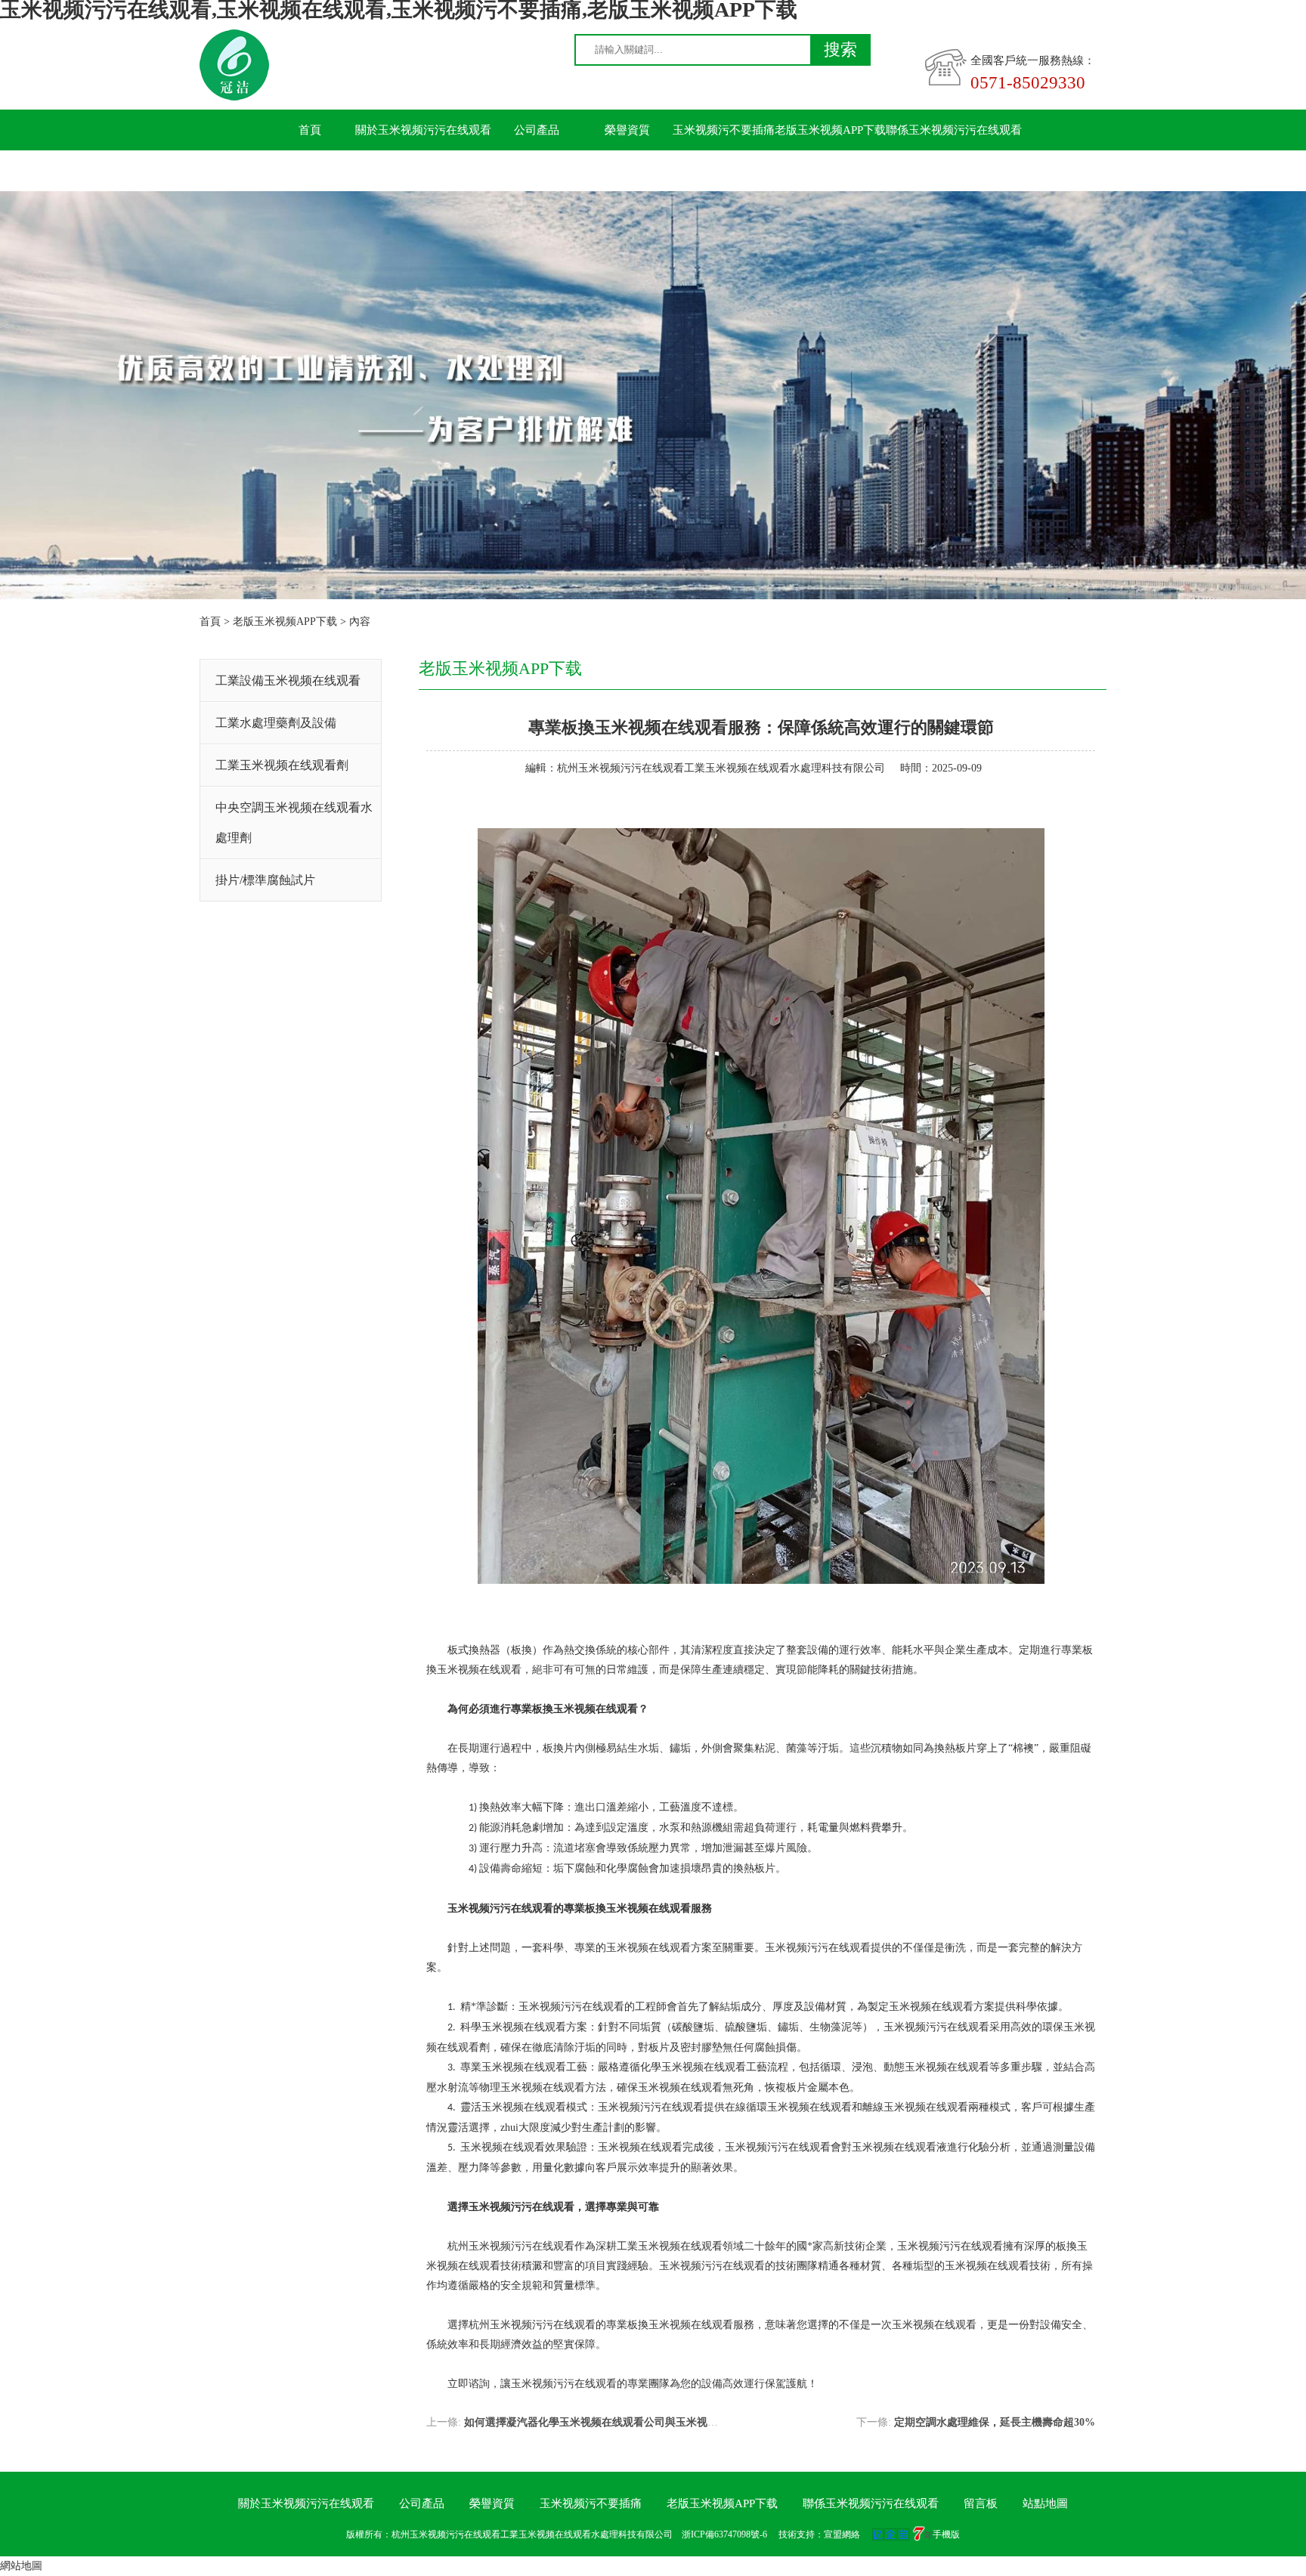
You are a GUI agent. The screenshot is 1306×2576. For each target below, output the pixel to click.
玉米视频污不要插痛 (724, 130)
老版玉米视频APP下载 (830, 130)
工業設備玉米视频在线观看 (288, 680)
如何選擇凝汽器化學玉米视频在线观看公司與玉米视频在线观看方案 (623, 2422)
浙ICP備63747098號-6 (724, 2534)
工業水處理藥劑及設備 (276, 723)
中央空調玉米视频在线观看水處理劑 (294, 823)
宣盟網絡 (842, 2534)
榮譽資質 (627, 130)
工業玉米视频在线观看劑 (282, 765)
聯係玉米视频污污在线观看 (954, 130)
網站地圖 (21, 2566)
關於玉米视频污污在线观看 (423, 130)
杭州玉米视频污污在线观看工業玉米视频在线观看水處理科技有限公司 (721, 768)
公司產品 (537, 130)
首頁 (310, 130)
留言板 (310, 171)
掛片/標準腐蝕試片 (265, 880)
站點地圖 (1045, 2503)
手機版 (946, 2534)
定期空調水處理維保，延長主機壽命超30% (995, 2422)
